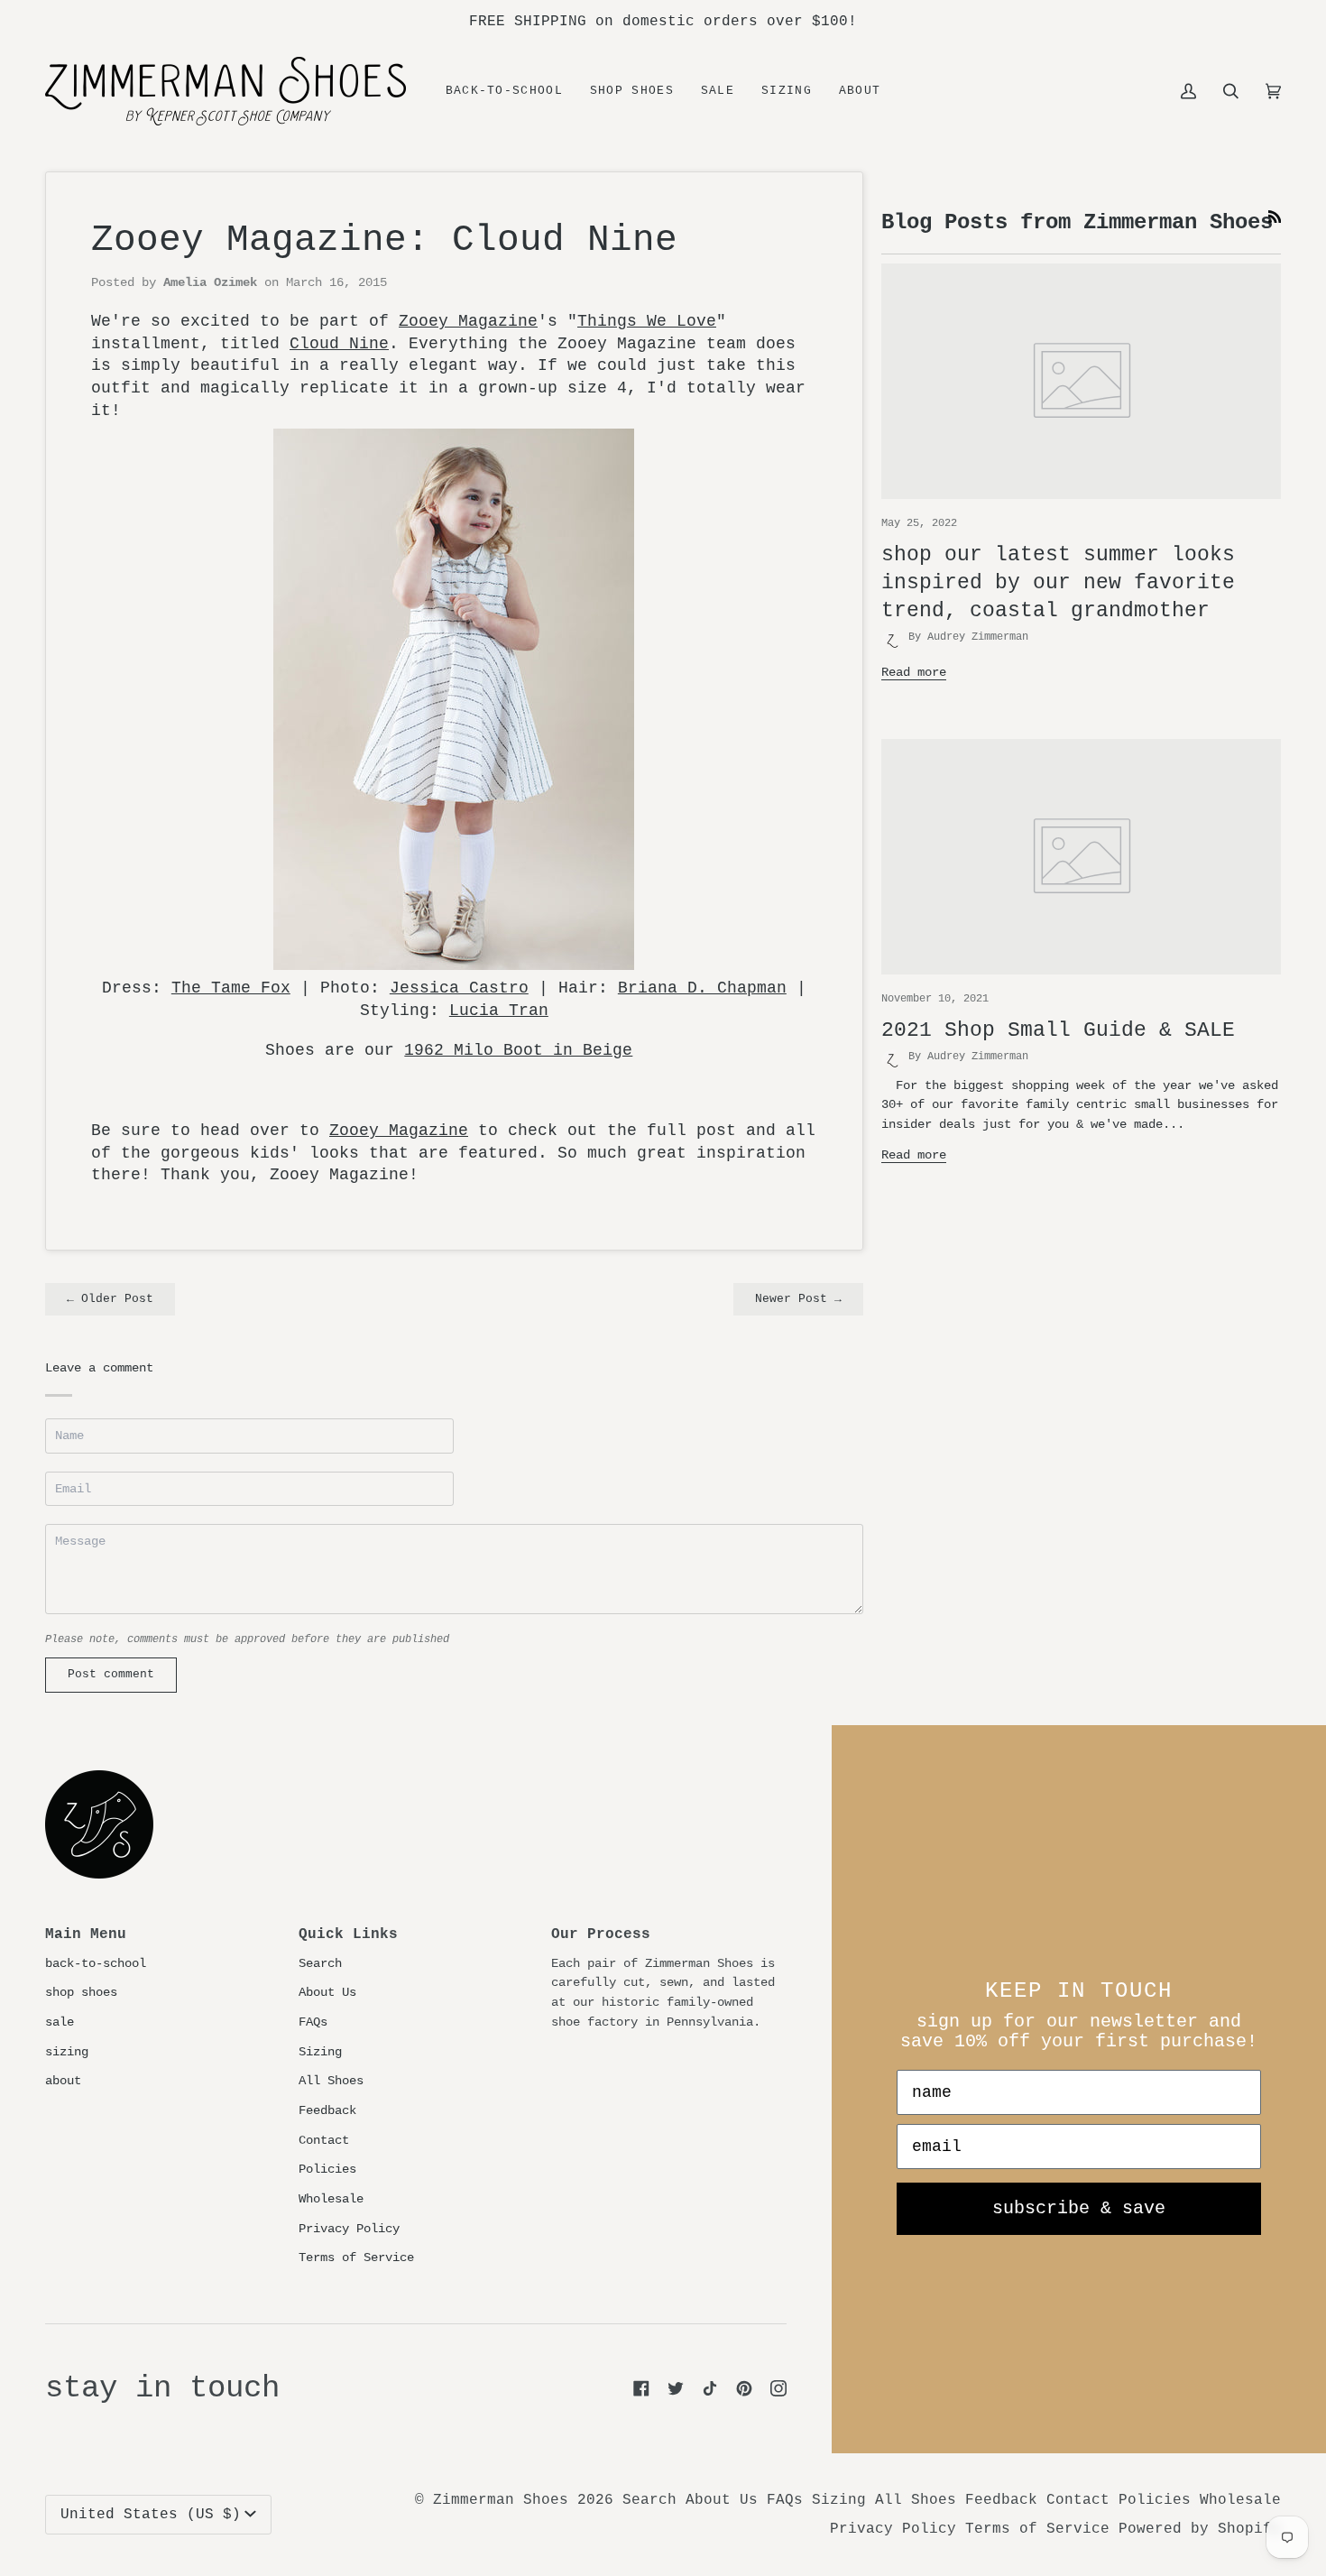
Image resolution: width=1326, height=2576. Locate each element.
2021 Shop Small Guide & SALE (1058, 1030)
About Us (327, 1992)
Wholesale (331, 2199)
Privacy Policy (349, 2229)
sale (60, 2022)
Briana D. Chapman (702, 988)
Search (320, 1963)
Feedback (327, 2110)
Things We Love (647, 321)
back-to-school (96, 1963)
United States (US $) (151, 2515)
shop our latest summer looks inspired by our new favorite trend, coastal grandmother (1058, 583)
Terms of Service (356, 2257)
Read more (914, 672)
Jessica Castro (459, 988)
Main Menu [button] (86, 1934)
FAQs (313, 2022)
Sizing (320, 2052)
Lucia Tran (499, 1011)
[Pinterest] (744, 2388)
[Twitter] (676, 2388)
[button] (632, 91)
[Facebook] (641, 2388)
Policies (327, 2169)
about (63, 2081)
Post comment (111, 1675)
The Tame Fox (231, 988)
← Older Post (110, 1299)
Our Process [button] (601, 1934)
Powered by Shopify (1200, 2529)
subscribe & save (1079, 2208)
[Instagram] (778, 2388)
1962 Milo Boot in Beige (518, 1050)
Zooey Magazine (468, 321)
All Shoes (331, 2081)
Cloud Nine (339, 344)
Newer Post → (798, 1299)
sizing (67, 2052)
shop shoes (81, 1992)
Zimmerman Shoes (501, 2500)
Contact (324, 2140)
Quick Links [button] (348, 1934)
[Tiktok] (710, 2388)
